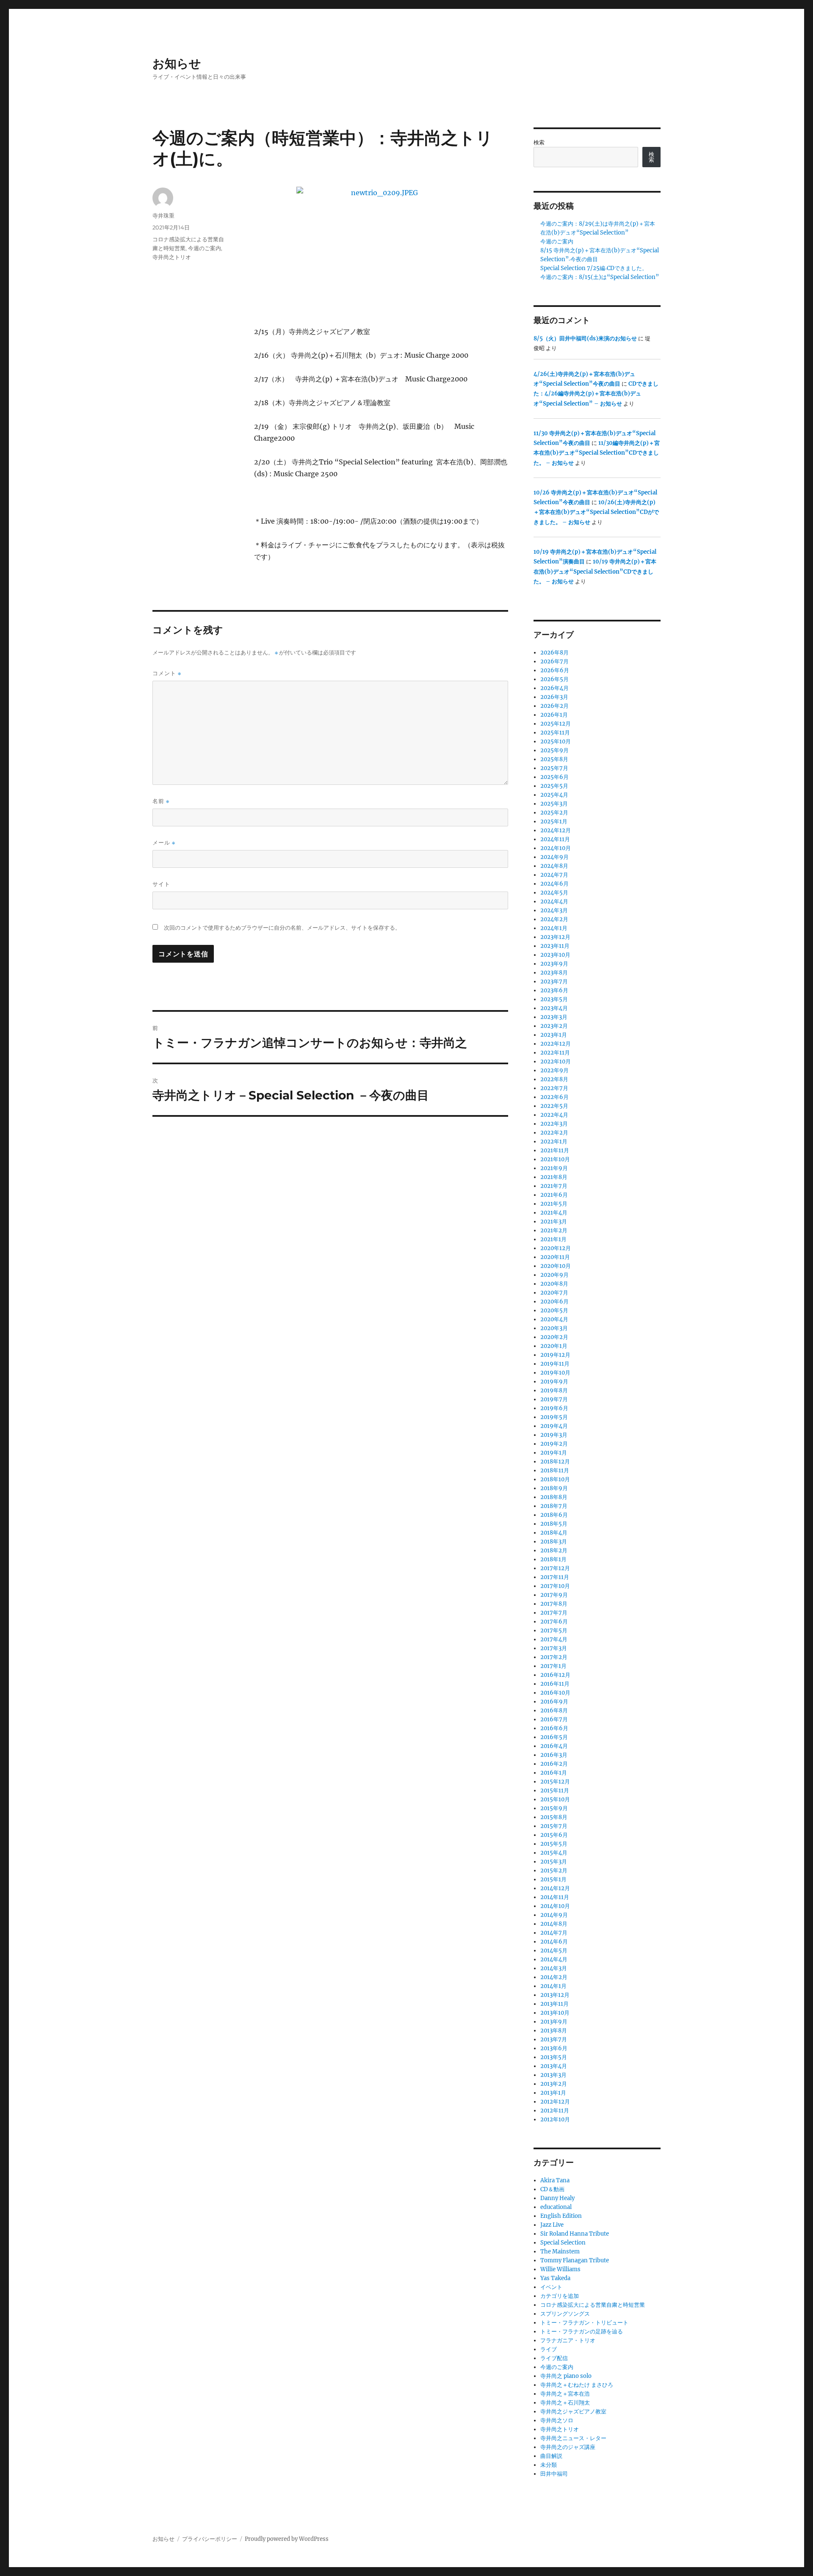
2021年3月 (554, 1222)
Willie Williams (560, 2269)
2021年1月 (553, 1239)
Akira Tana (555, 2180)
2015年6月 (554, 1835)
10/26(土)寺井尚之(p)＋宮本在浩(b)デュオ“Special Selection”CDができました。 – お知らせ (596, 512)
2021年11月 (555, 1150)
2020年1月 (554, 1346)
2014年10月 (555, 1906)
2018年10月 (555, 1479)
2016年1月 (554, 1773)
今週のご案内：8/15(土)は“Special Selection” (600, 277)
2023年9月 (554, 964)
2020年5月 (554, 1310)
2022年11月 (555, 1053)
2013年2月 (554, 2084)
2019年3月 (554, 1435)
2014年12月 (555, 1888)
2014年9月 (554, 1915)
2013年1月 (553, 2093)
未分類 (549, 2465)
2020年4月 (554, 1319)
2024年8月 (554, 866)
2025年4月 (554, 795)
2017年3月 (554, 1648)
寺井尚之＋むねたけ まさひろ (577, 2385)
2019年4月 (554, 1426)
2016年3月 (554, 1755)
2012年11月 (555, 2111)
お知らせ (177, 64)
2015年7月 (554, 1826)
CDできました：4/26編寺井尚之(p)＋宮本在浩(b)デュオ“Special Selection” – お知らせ (596, 394)
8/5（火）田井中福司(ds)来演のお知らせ (585, 338)
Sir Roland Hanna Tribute (575, 2234)
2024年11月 (555, 839)
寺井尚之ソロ (557, 2420)
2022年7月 (554, 1088)
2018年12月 (555, 1462)
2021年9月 (554, 1168)
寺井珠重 (163, 215)
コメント (167, 673)
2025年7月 (554, 768)
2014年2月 (554, 1977)
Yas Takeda (555, 2278)
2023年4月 (554, 1008)
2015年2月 (554, 1871)
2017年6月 (554, 1622)
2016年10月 (555, 1693)
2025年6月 (554, 777)
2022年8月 (554, 1079)
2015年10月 (555, 1799)
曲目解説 (551, 2456)
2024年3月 (554, 910)
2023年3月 (554, 1017)
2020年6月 (554, 1302)
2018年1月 (553, 1559)
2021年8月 (554, 1177)
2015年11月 (555, 1790)
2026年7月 (554, 661)
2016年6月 (554, 1728)
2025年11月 (555, 733)
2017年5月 (554, 1630)
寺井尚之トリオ (172, 257)
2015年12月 (555, 1782)
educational (556, 2207)
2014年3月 (554, 1968)
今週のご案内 (205, 248)
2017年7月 (554, 1613)
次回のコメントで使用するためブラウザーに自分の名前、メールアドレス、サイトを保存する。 (282, 928)
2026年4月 (554, 688)
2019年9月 (554, 1382)
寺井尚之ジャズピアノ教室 (573, 2412)
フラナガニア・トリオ (568, 2340)
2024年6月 (554, 884)
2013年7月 (554, 2039)
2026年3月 (554, 697)
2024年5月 (554, 893)
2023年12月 (555, 937)
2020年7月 (554, 1293)
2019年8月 (554, 1390)
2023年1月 (554, 1035)
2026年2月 (554, 706)
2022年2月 (554, 1133)
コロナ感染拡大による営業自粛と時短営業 (593, 2305)
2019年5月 (554, 1417)
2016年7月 (554, 1719)
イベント (551, 2287)
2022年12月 (556, 1044)
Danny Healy (557, 2198)
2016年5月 (554, 1737)
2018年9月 (554, 1488)
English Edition (561, 2216)
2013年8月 (554, 2031)
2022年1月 (554, 1142)
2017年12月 (555, 1568)
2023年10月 (555, 955)
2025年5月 (554, 786)
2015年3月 (554, 1862)
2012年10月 (555, 2119)
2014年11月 (555, 1897)
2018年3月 (554, 1542)
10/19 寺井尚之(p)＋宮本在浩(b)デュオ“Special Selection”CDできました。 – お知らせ (595, 572)
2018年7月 (554, 1506)
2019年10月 (555, 1373)
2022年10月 (556, 1062)
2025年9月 (554, 750)
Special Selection (563, 2243)
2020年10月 (556, 1266)
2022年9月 (554, 1070)
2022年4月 (554, 1115)
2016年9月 (554, 1702)
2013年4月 (554, 2066)
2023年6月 (554, 990)
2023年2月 (554, 1026)
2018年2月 (554, 1550)
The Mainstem (560, 2252)
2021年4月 (554, 1213)
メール (164, 843)
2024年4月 (554, 901)
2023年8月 (554, 973)
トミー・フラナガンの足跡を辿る (582, 2332)
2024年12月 (556, 830)
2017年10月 (555, 1586)
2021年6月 (554, 1195)
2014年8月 (554, 1924)
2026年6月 (555, 670)
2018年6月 (554, 1515)
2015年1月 (553, 1879)
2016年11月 (555, 1684)
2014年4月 (554, 1959)
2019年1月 (554, 1453)
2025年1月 (554, 821)
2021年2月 (554, 1230)
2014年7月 (554, 1933)
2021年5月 (554, 1204)
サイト (161, 884)
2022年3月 (554, 1124)
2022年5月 (554, 1106)
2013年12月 (555, 1995)
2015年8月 (554, 1817)
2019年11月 (555, 1364)
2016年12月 (555, 1675)
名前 (161, 801)
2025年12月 (556, 724)
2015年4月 (554, 1853)
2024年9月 (554, 857)
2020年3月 (554, 1328)
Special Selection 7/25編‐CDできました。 (594, 268)
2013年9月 (554, 2022)
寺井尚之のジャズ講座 (568, 2447)
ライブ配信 (554, 2358)
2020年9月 (554, 1275)
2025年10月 (556, 741)
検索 (539, 142)
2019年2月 (554, 1444)
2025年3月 (554, 804)
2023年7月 (554, 982)
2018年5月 (554, 1524)
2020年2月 (554, 1337)
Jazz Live (552, 2225)
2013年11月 (554, 2004)
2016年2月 (554, 1764)
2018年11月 (555, 1470)
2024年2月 (554, 919)
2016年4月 (554, 1746)
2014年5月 (554, 1951)
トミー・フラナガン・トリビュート (584, 2323)
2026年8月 (554, 653)
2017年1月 (553, 1666)
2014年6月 (554, 1942)
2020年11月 (555, 1257)
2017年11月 (555, 1577)
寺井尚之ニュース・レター (573, 2438)
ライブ (549, 2349)
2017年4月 (554, 1639)
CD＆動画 (552, 2189)
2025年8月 (554, 759)
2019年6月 (554, 1408)
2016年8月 (554, 1710)
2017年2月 (554, 1657)
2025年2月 (554, 813)
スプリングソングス (565, 2314)
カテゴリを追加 (560, 2296)
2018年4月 (554, 1533)
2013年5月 (554, 2057)
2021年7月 (554, 1186)
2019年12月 (555, 1355)
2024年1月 (554, 928)
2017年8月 (554, 1604)
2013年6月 (554, 2048)
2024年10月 (556, 848)
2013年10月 (555, 2013)
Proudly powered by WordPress (287, 2539)
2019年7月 (554, 1399)
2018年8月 (554, 1497)
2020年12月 (556, 1248)
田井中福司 (554, 2474)
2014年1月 (553, 1986)
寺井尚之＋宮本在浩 (565, 2394)
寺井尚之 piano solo (566, 2376)
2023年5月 (554, 999)
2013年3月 (553, 2075)
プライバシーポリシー (210, 2539)
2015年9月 (554, 1808)
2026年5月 (554, 679)
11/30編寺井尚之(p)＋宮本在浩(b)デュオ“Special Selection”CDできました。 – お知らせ (597, 453)
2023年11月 (555, 946)
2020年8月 (554, 1284)
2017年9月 (554, 1595)
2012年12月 (555, 2102)
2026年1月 (554, 715)
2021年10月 (555, 1159)
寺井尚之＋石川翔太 (565, 2403)
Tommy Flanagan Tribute (575, 2260)
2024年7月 (554, 875)
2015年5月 (554, 1844)
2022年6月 (554, 1097)
